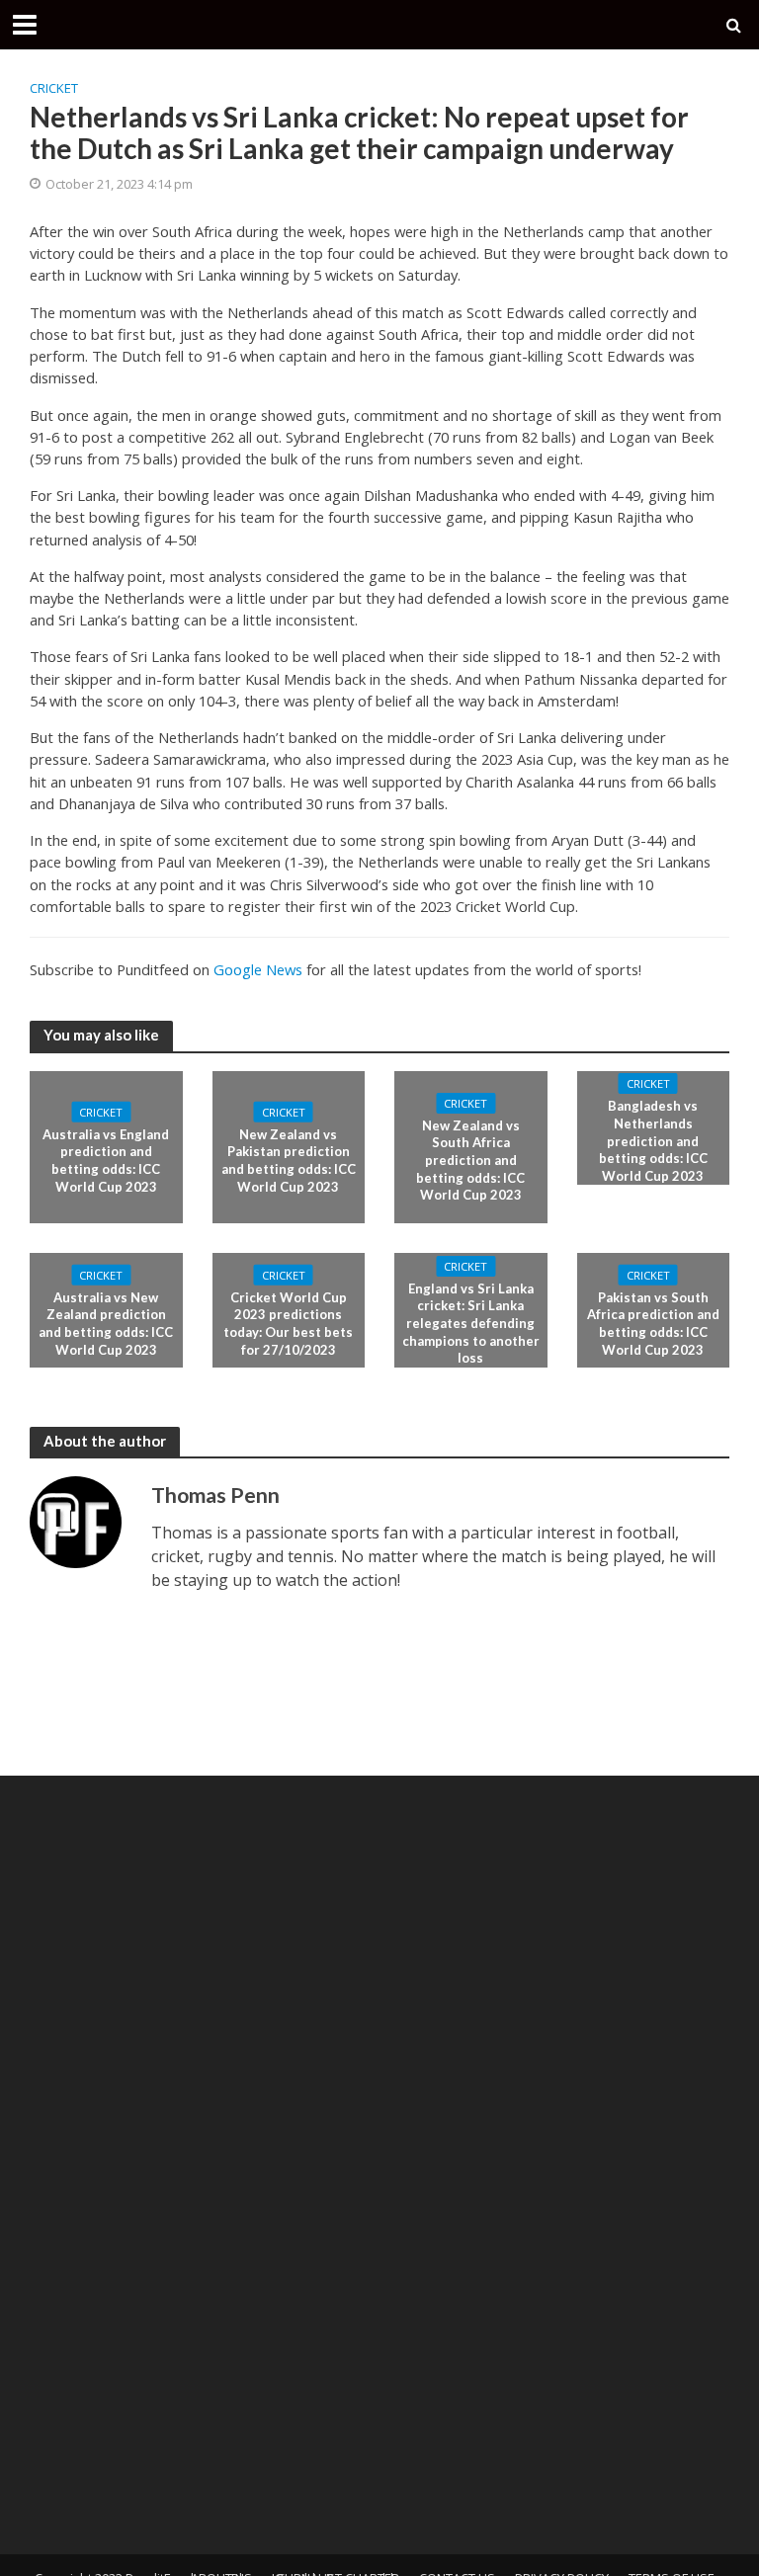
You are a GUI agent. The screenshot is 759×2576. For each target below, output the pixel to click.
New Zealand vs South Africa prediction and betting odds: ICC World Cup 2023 (470, 1161)
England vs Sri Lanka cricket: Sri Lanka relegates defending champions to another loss (471, 1324)
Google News (258, 969)
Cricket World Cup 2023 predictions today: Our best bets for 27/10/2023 (288, 1324)
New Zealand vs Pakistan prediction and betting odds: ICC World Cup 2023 (289, 1160)
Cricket (54, 88)
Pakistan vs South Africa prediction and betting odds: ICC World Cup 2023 (653, 1324)
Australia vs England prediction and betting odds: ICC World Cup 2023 (106, 1160)
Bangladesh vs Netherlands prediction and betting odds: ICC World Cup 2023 (653, 1141)
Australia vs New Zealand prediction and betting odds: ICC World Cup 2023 (106, 1324)
